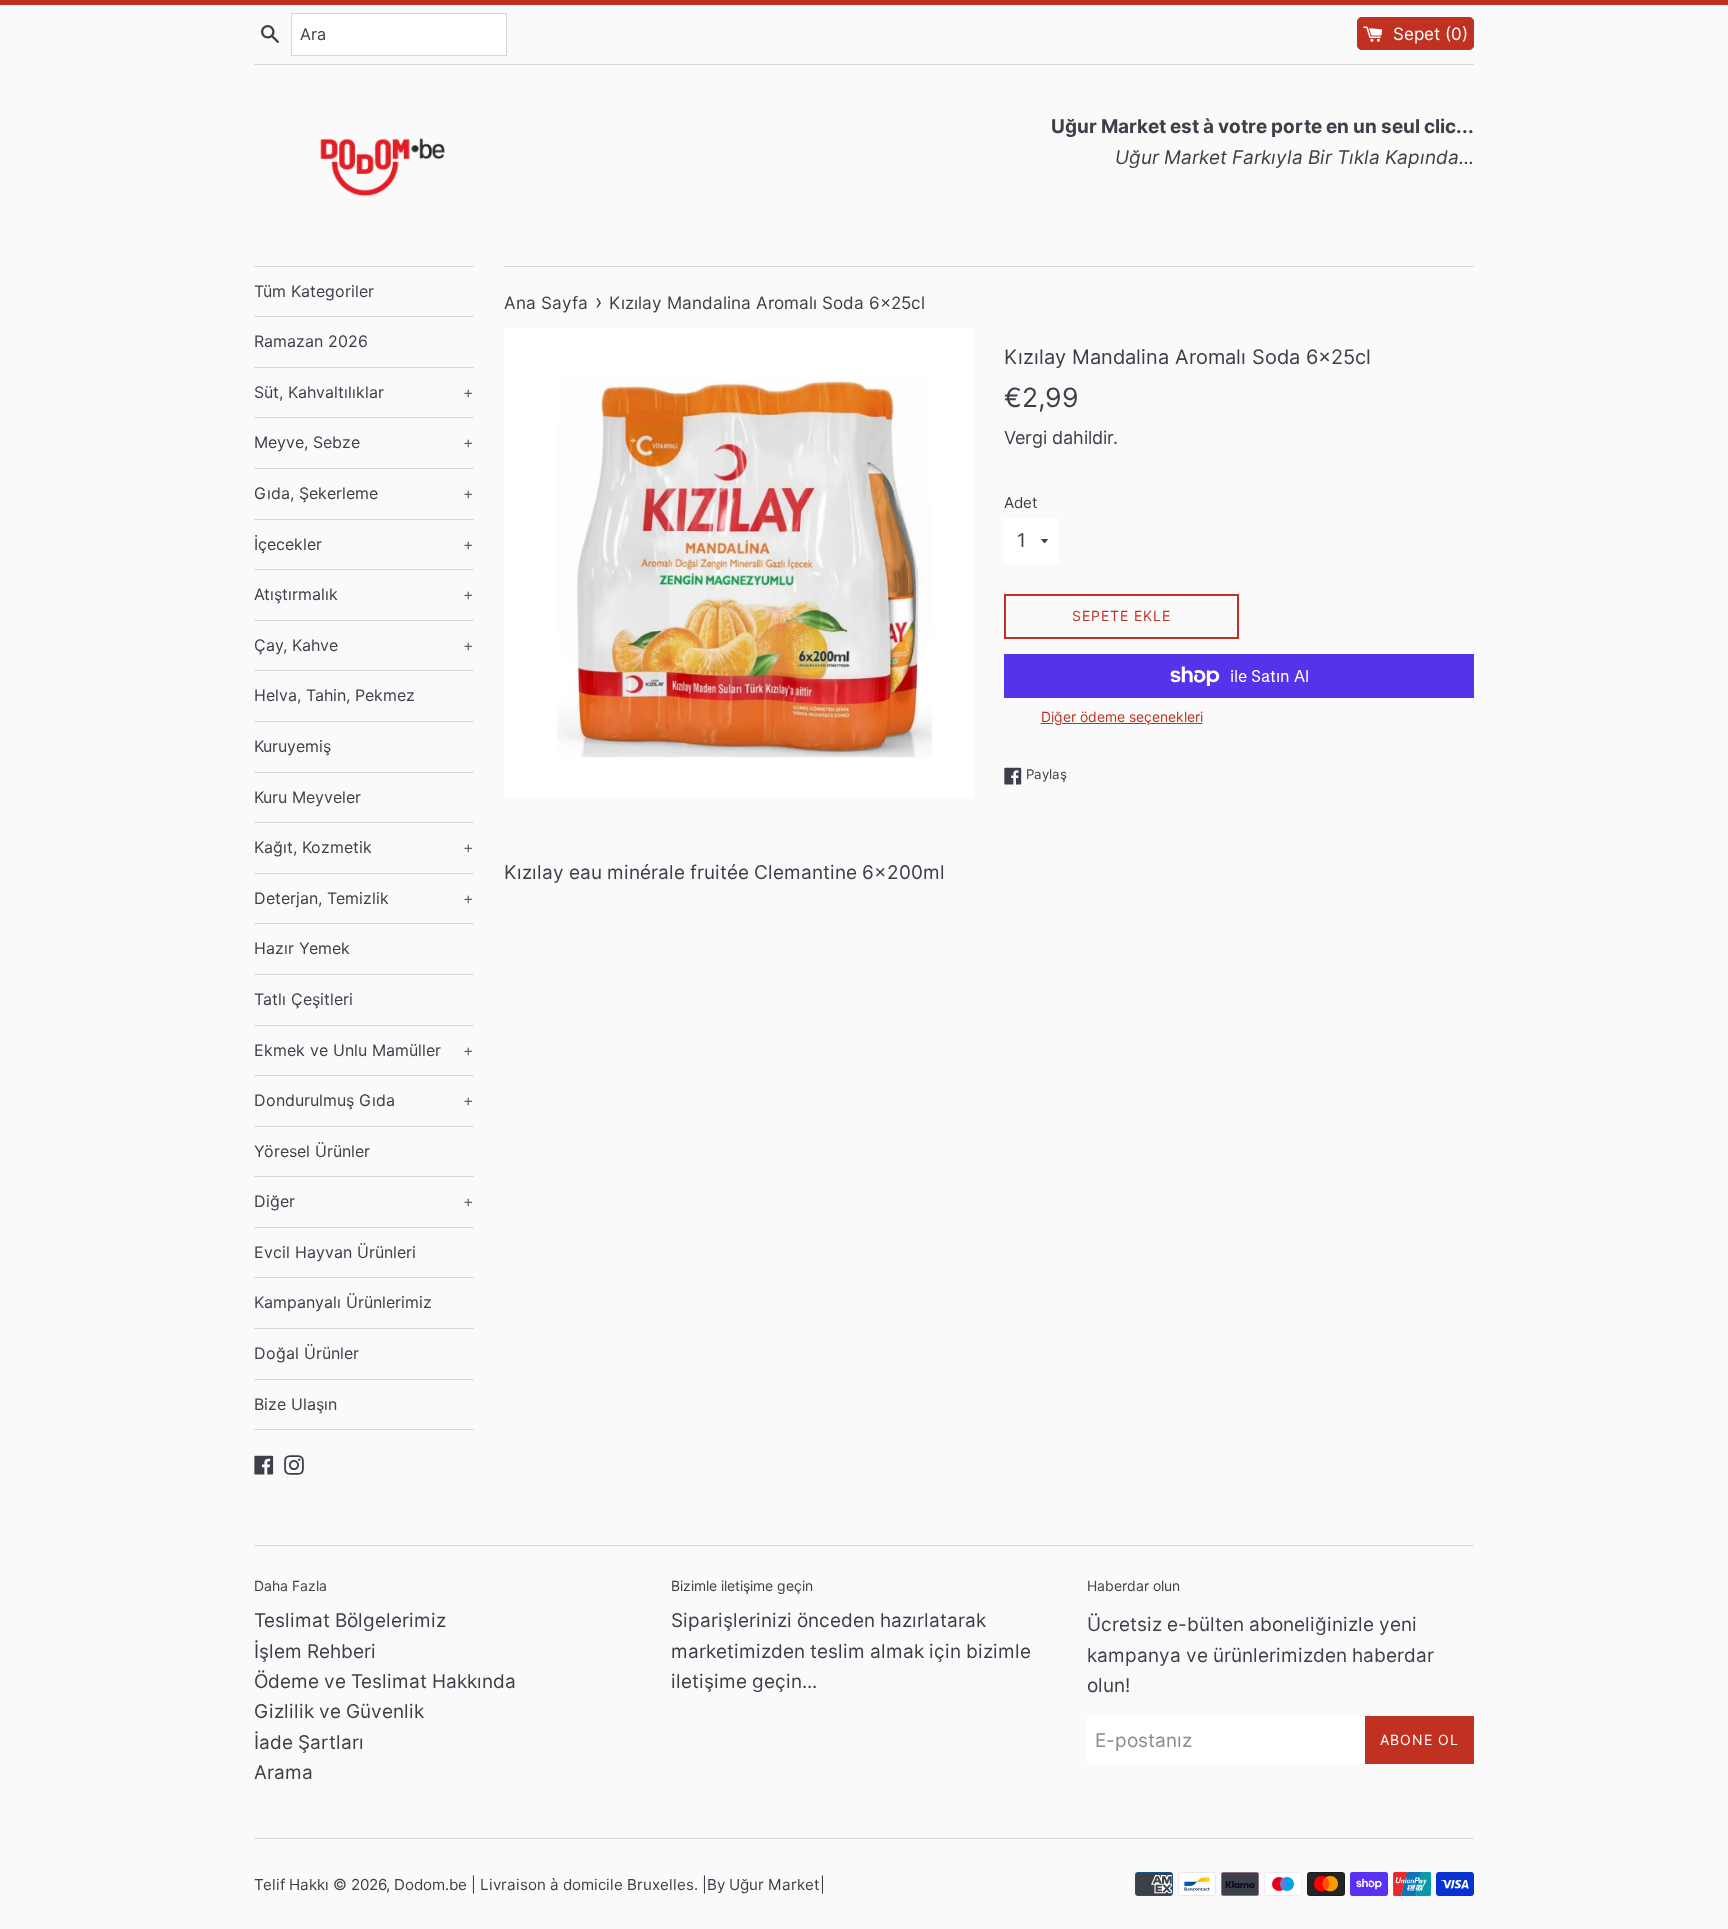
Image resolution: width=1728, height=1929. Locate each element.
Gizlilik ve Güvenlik (339, 1711)
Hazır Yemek (302, 948)
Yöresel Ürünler (312, 1151)
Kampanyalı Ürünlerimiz (343, 1302)
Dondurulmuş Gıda (364, 1100)
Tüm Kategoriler (314, 291)
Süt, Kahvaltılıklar (364, 392)
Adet (1021, 502)
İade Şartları (309, 1742)
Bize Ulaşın (295, 1404)
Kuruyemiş (292, 746)
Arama (283, 1772)
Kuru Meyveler (307, 797)
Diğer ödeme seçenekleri (1122, 716)
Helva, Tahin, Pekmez (334, 695)
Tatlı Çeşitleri (303, 999)
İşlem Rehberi (315, 1651)
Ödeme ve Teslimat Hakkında (385, 1681)
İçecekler (364, 544)
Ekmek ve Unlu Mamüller (364, 1050)
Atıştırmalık (364, 594)
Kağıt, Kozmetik (364, 847)
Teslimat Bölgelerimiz (350, 1620)
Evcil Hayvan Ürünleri (335, 1252)
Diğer (364, 1201)
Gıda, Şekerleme (364, 493)
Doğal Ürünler (306, 1353)
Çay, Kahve (364, 645)
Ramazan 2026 (311, 341)
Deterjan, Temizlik (364, 898)
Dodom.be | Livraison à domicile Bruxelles (544, 1884)
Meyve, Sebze (364, 442)
